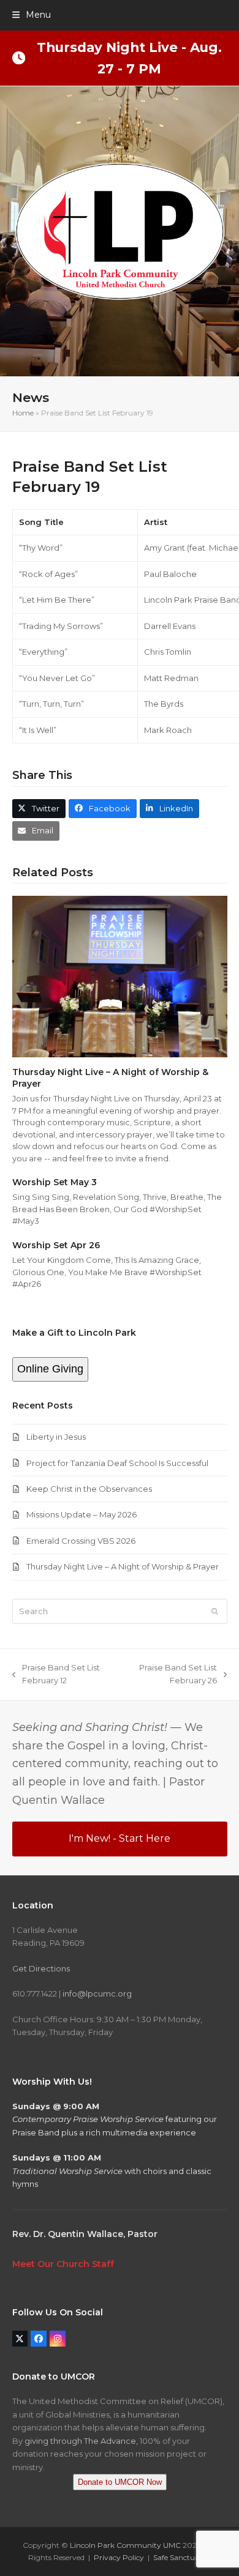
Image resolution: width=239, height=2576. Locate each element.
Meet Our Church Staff (63, 2264)
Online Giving (50, 1369)
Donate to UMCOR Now (120, 2482)
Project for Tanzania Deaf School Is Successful (117, 1463)
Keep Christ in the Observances (89, 1489)
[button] (32, 15)
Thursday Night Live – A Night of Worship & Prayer (123, 1566)
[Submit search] (215, 1611)
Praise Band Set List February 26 (171, 1675)
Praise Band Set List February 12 (56, 1675)
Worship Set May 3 (55, 1182)
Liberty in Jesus (56, 1437)
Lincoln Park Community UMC (125, 2545)
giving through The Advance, (81, 2441)
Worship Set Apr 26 (56, 1245)
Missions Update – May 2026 (82, 1514)
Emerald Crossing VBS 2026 (81, 1541)
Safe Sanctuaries (182, 2557)
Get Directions (41, 1968)
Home (23, 413)
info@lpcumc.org (97, 1993)
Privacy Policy (119, 2557)
